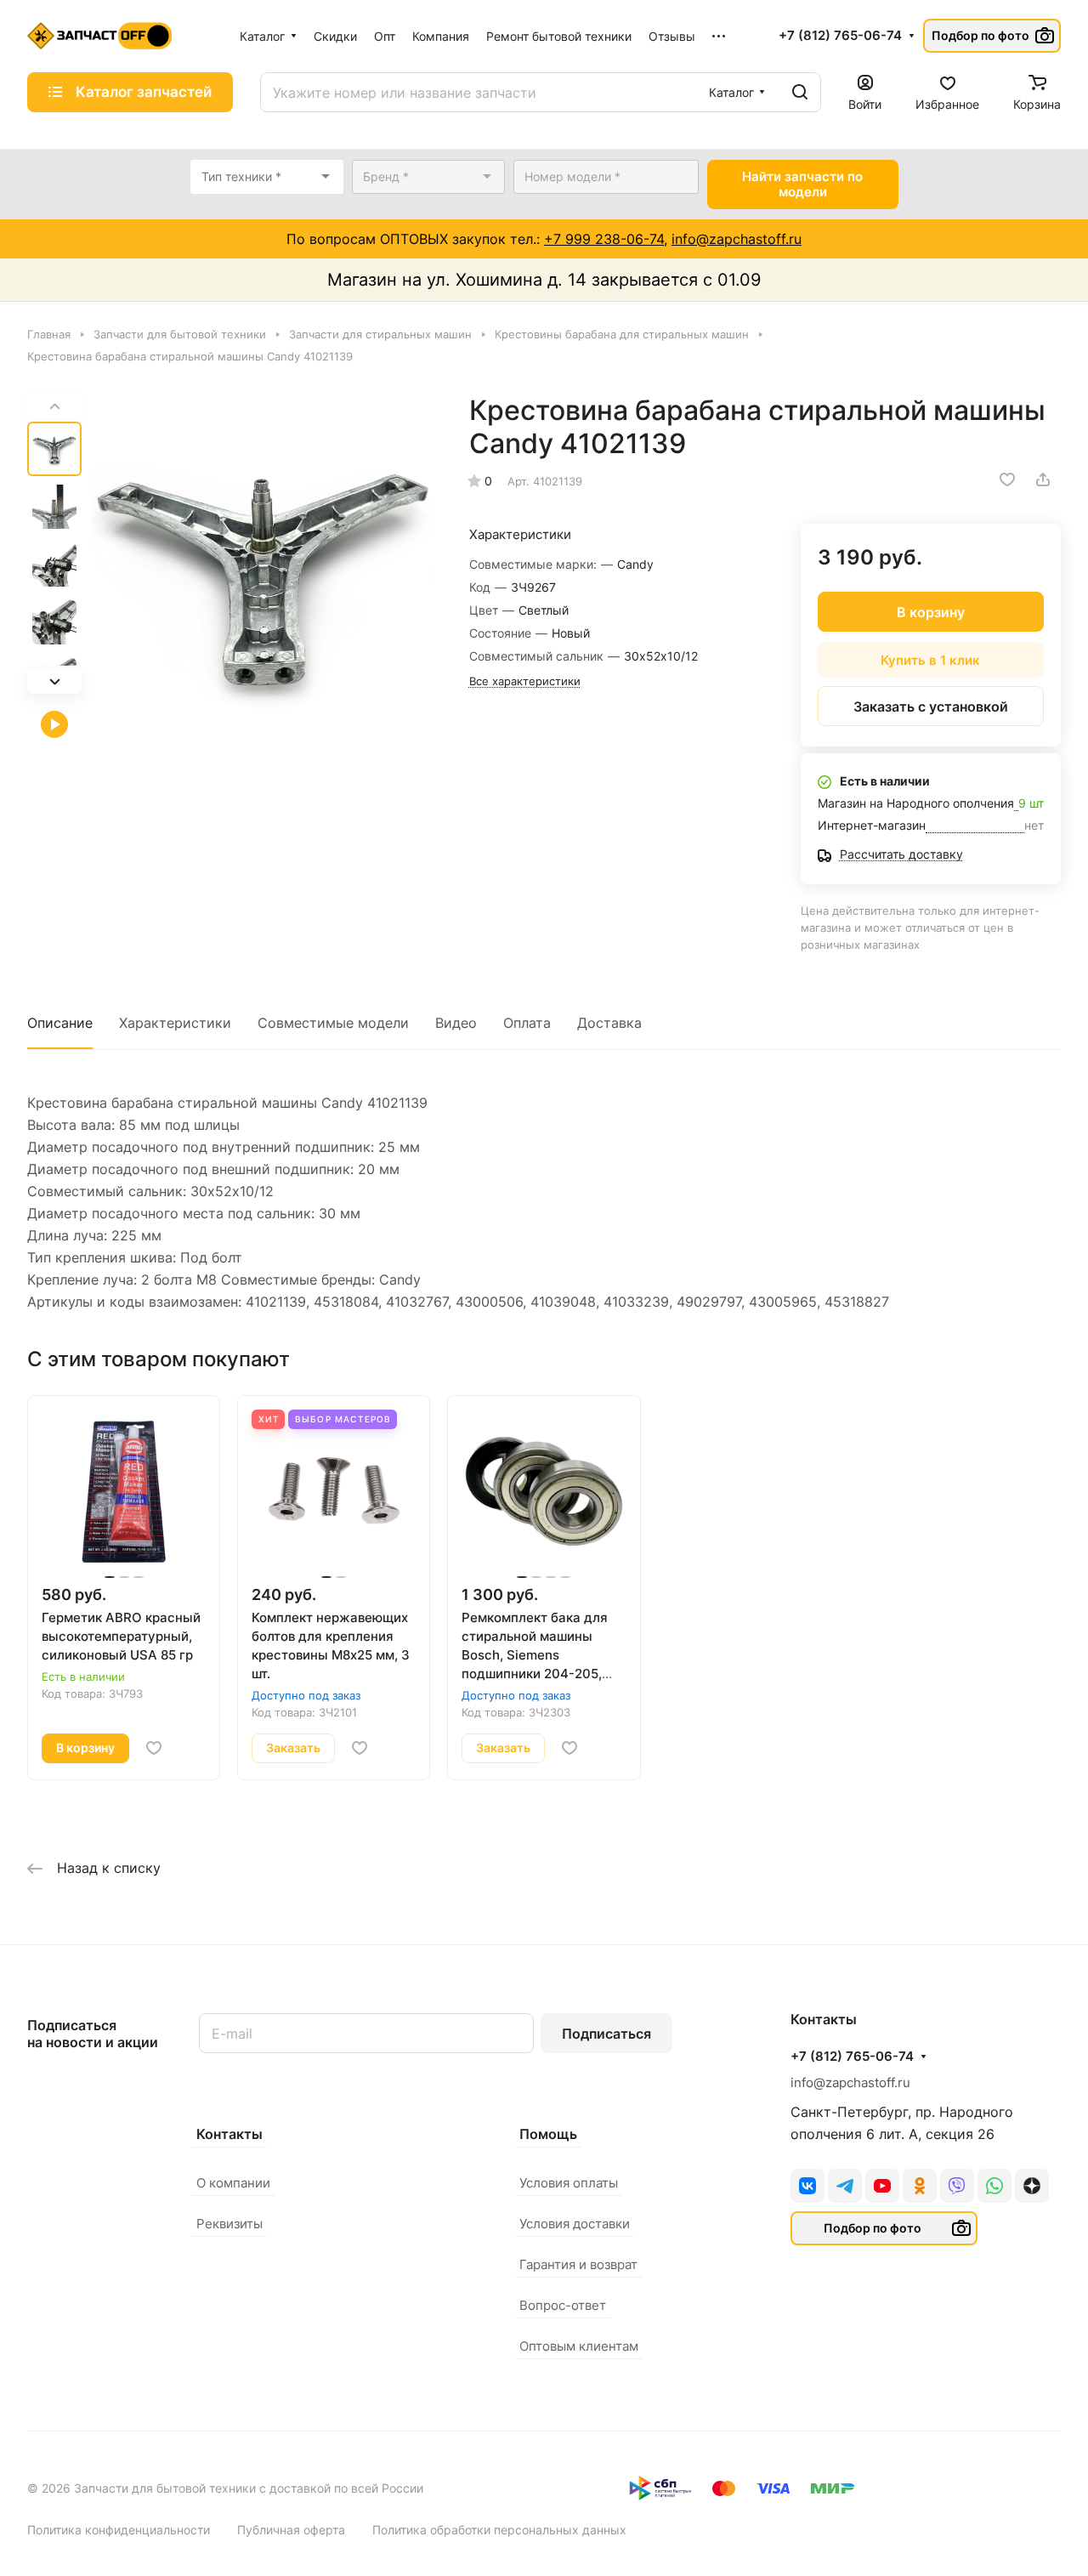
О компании (233, 2183)
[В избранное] (1007, 479)
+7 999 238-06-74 (604, 239)
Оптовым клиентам (579, 2346)
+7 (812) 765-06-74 (840, 36)
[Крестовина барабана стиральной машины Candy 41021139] (263, 571)
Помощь (548, 2134)
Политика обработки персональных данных (499, 2530)
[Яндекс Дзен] (1032, 2186)
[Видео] (54, 724)
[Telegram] (845, 2186)
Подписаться (606, 2034)
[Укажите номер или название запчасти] (800, 92)
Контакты (229, 2134)
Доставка (609, 1023)
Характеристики (175, 1023)
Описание (60, 1023)
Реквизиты (229, 2224)
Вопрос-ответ (563, 2305)
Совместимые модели (333, 1023)
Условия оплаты (569, 2183)
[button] (54, 681)
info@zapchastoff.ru (737, 239)
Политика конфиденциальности (119, 2530)
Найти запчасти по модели (802, 184)
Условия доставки (575, 2224)
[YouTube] (882, 2186)
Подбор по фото (980, 35)
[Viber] (957, 2186)
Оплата (527, 1023)
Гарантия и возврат (578, 2264)
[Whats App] (994, 2186)
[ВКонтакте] (807, 2186)
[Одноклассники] (920, 2186)
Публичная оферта (291, 2530)
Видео (456, 1023)
